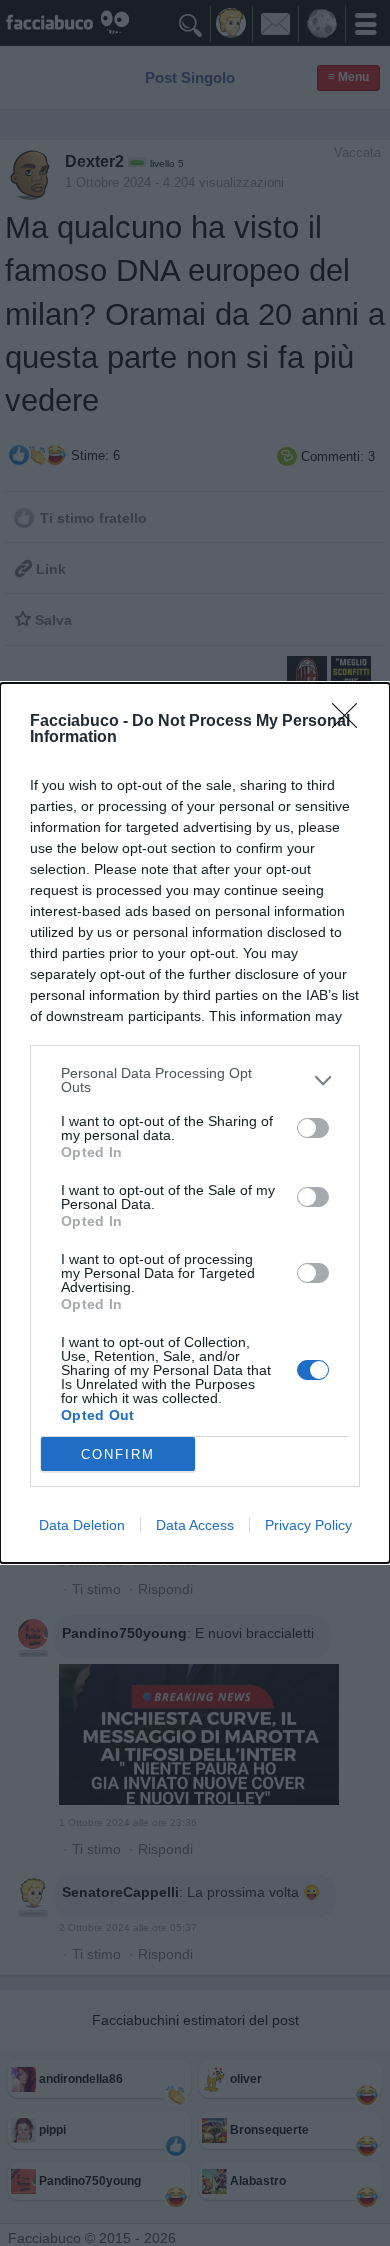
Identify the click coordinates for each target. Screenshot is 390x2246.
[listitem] (195, 1080)
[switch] (313, 1128)
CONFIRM (118, 1454)
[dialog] (195, 1123)
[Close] (351, 722)
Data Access (195, 1525)
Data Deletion (82, 1525)
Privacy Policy (308, 1525)
